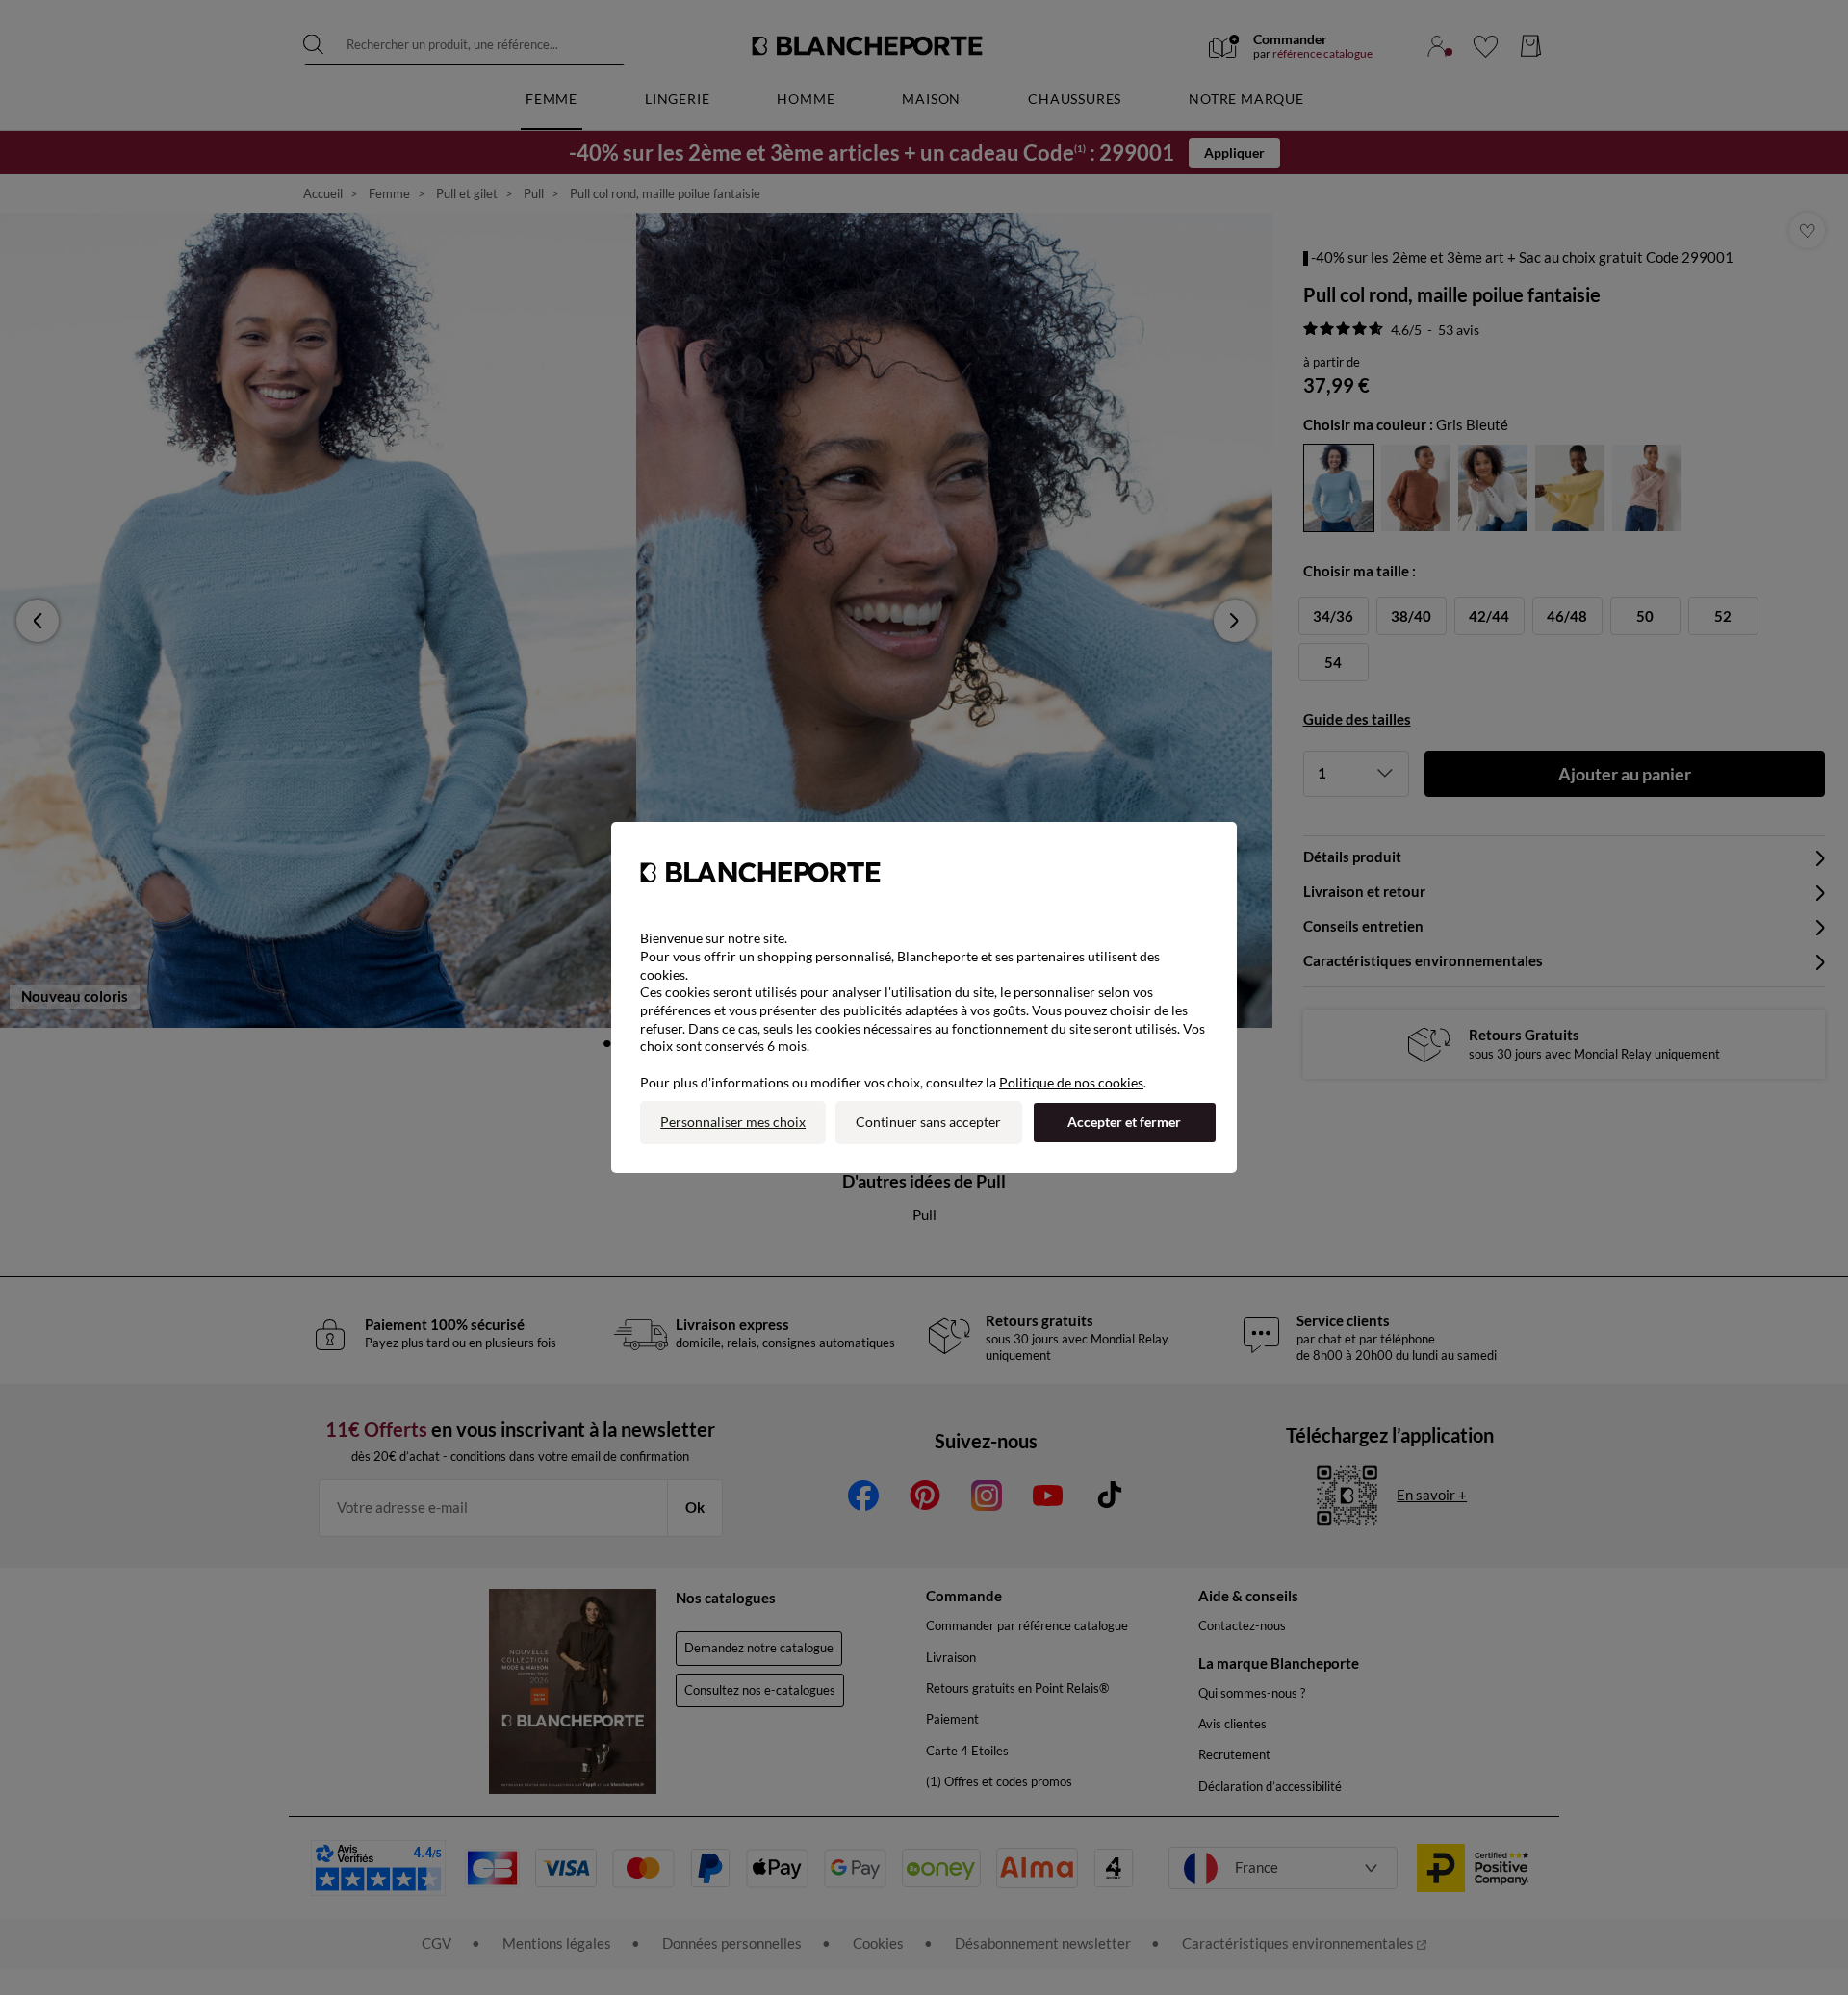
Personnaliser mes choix (733, 1122)
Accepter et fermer (1124, 1122)
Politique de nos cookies (1071, 1082)
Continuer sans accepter (928, 1122)
